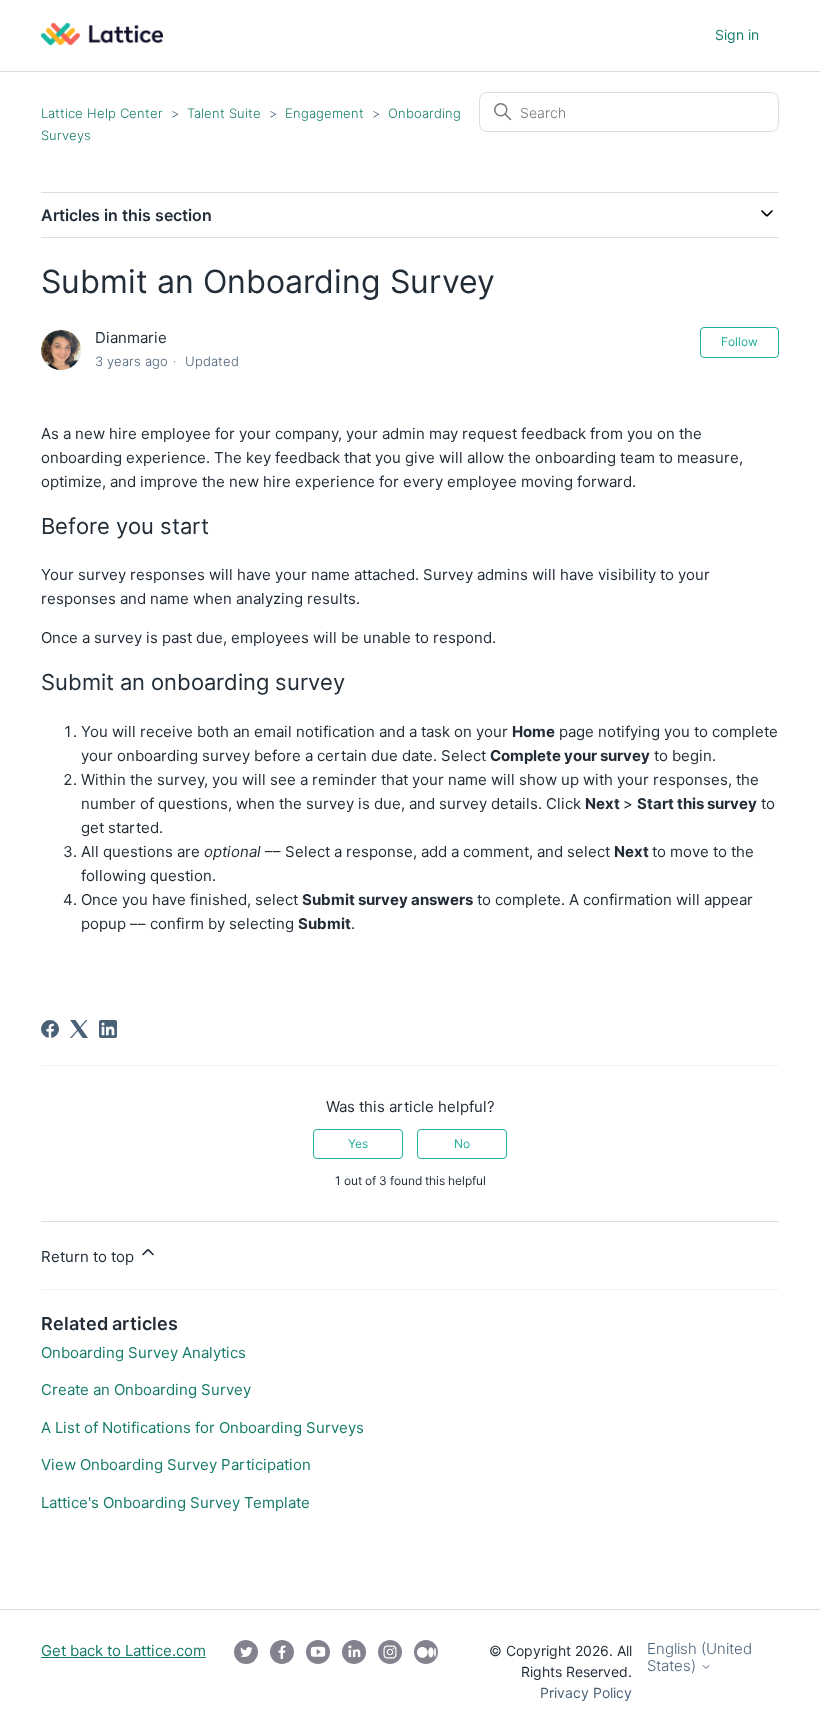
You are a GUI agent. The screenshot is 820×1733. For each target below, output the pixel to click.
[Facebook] (50, 1029)
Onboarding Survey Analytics (143, 1352)
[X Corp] (79, 1029)
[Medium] (426, 1671)
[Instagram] (390, 1671)
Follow (739, 341)
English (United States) (699, 1657)
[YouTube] (318, 1671)
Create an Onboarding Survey (146, 1389)
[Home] (102, 39)
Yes (358, 1143)
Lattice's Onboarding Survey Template (175, 1502)
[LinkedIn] (108, 1029)
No (462, 1143)
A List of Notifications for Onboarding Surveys (202, 1427)
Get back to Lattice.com (123, 1650)
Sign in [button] (737, 34)
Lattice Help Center (102, 113)
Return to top (89, 1256)
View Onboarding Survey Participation (176, 1464)
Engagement (326, 113)
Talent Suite (226, 113)
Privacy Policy (586, 1692)
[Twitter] (246, 1671)
